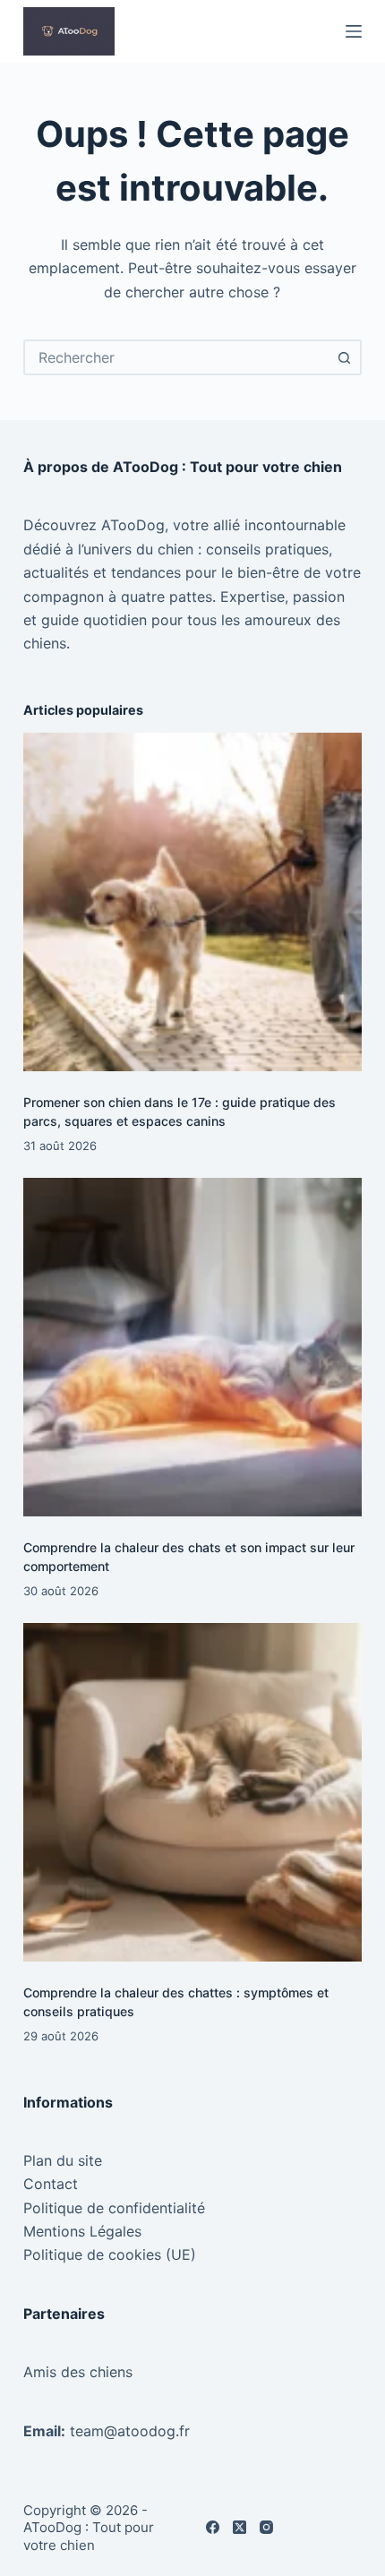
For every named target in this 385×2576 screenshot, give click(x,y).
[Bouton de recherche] (344, 357)
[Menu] (354, 31)
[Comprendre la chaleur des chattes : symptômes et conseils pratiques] (192, 1792)
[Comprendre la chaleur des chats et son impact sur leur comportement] (192, 1347)
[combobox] (176, 357)
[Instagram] (266, 2527)
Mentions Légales (82, 2231)
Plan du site (63, 2160)
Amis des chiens (78, 2372)
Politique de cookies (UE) (110, 2254)
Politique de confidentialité (114, 2208)
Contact (51, 2184)
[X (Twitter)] (240, 2527)
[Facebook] (213, 2527)
